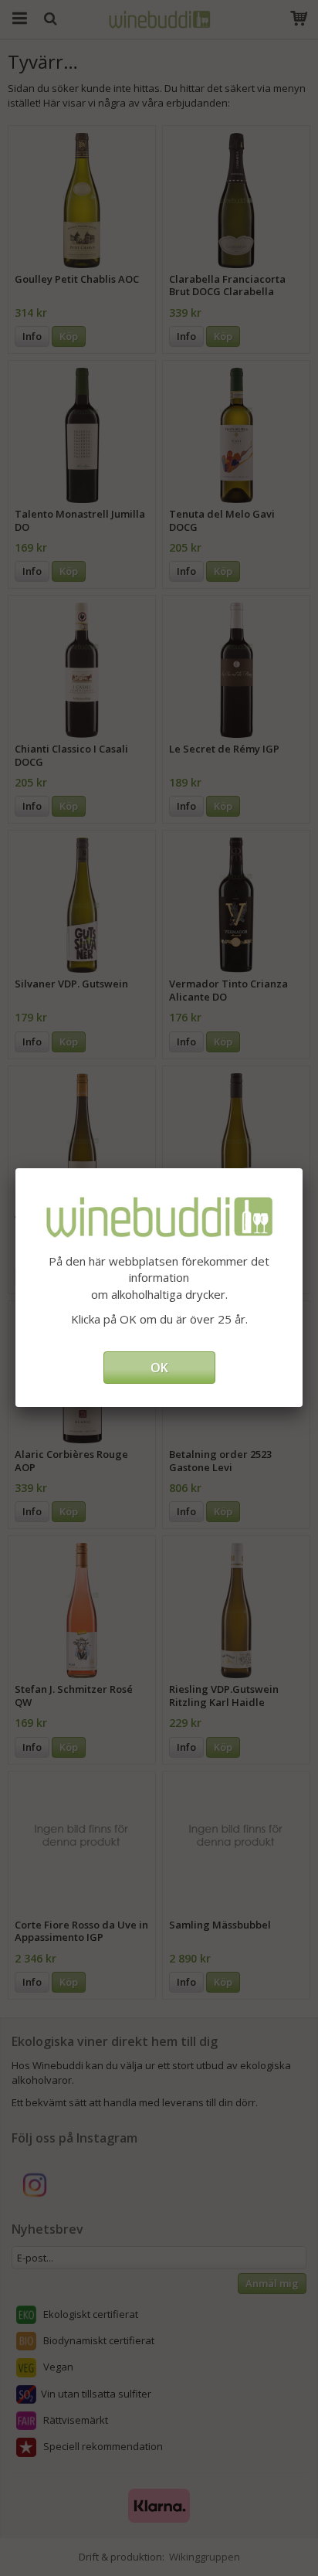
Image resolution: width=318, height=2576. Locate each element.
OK (159, 1368)
